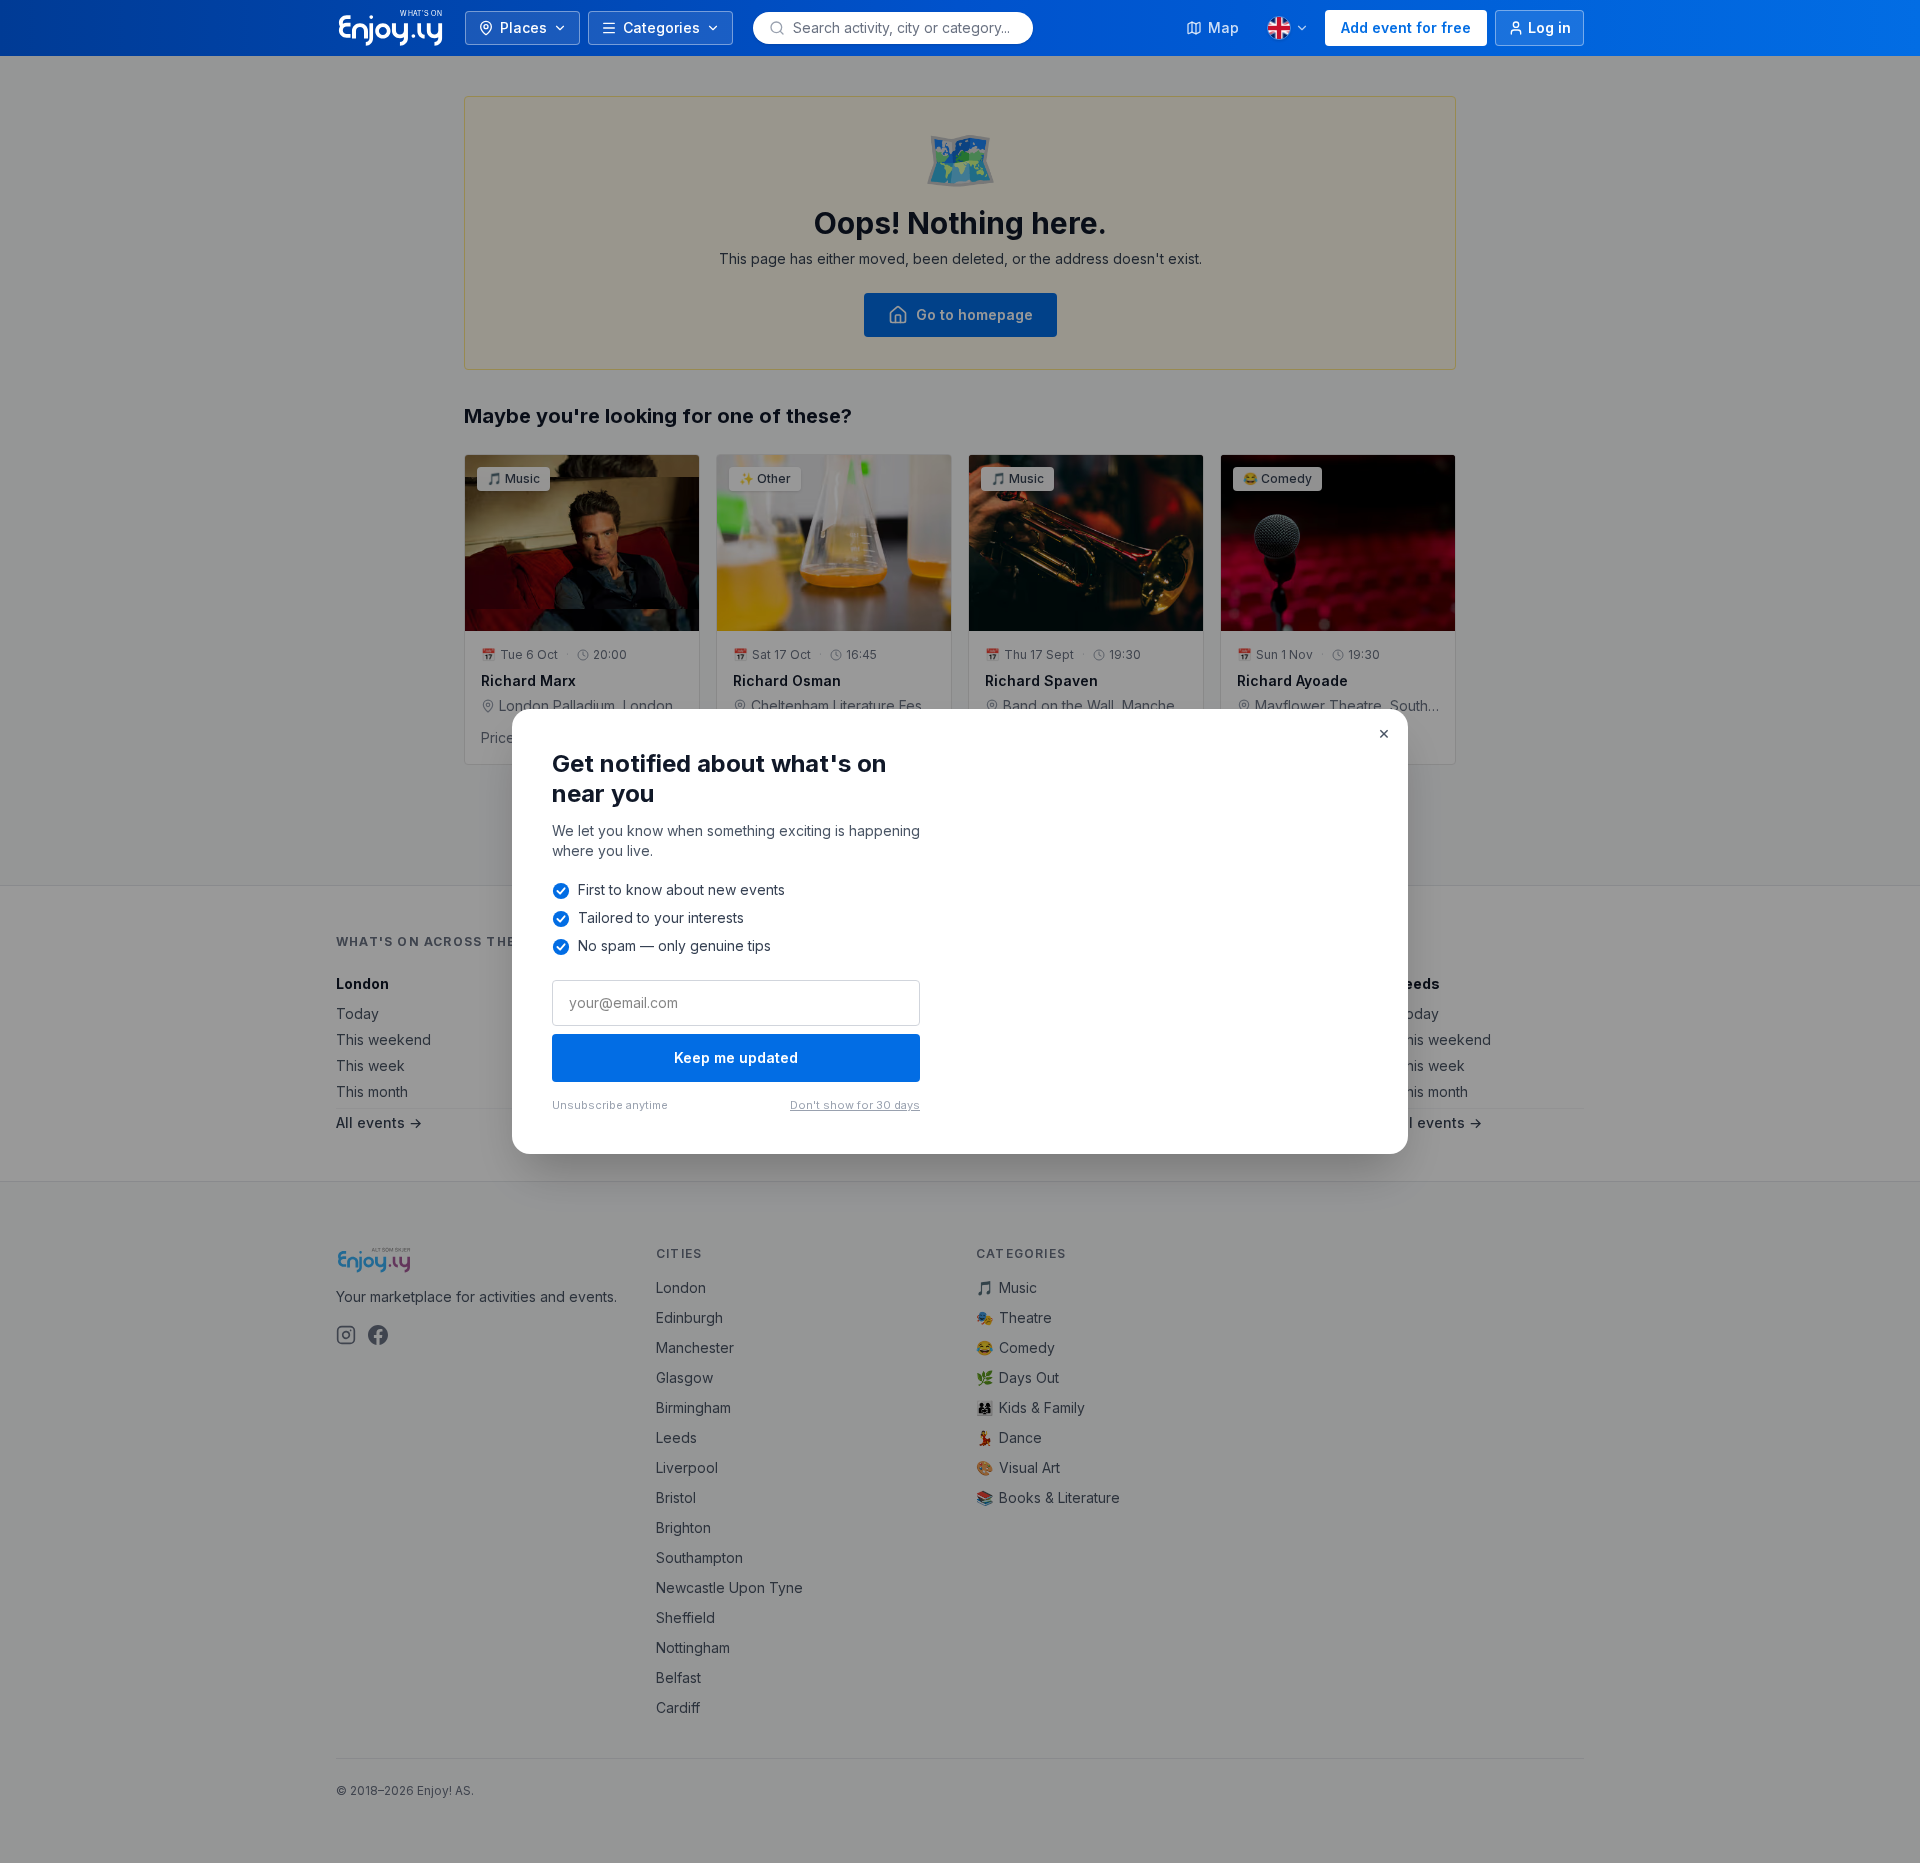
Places (523, 27)
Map (1223, 27)
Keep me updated (736, 1057)
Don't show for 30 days (855, 1105)
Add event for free (1406, 27)
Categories (661, 27)
